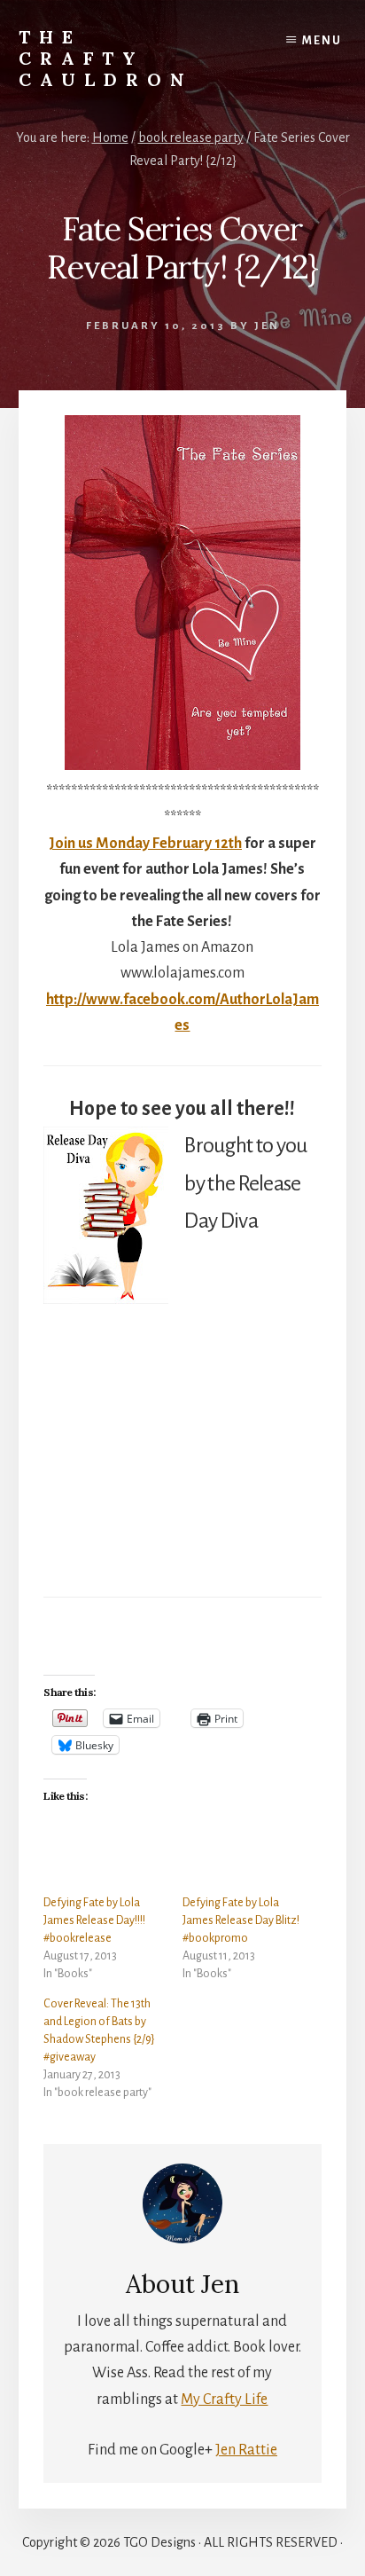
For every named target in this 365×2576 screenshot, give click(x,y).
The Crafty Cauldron (106, 58)
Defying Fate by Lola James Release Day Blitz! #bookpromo (241, 1920)
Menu (322, 41)
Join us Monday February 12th (145, 844)
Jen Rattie (246, 2450)
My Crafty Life (224, 2399)
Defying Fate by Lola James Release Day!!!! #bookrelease (94, 1920)
